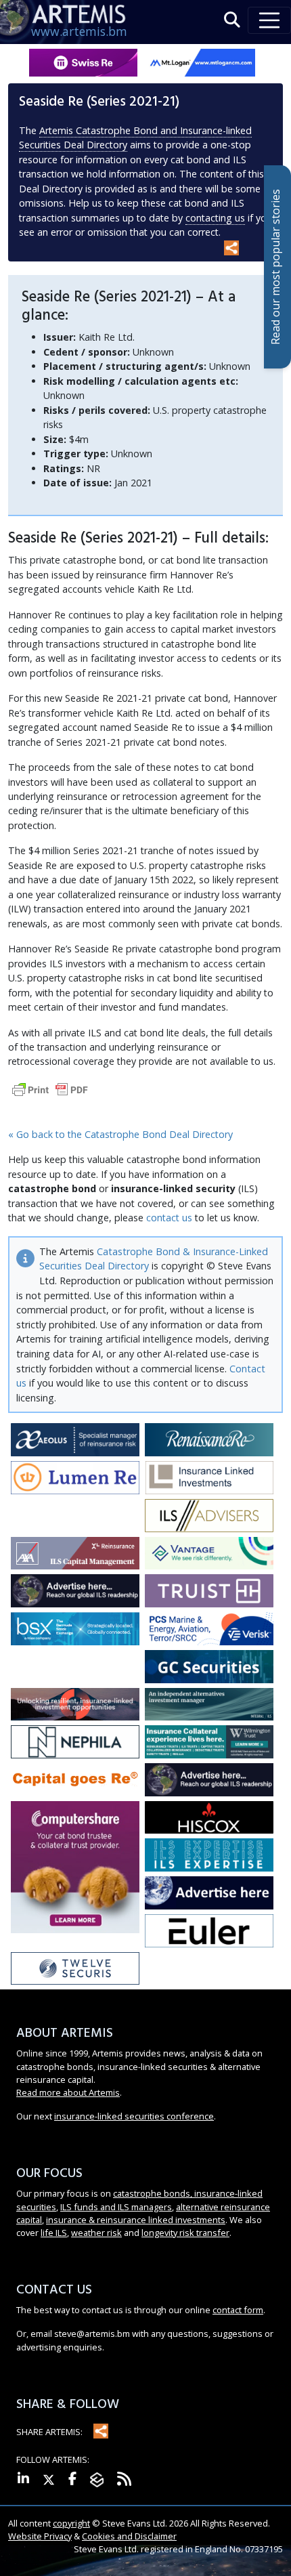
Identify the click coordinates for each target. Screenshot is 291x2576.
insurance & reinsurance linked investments (136, 2220)
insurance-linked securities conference (134, 2116)
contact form (238, 2310)
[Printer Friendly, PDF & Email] (50, 1089)
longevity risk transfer (185, 2233)
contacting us (215, 218)
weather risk (96, 2233)
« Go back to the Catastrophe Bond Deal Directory (120, 1134)
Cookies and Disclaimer (129, 2536)
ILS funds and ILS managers (116, 2207)
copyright (71, 2523)
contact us (169, 1218)
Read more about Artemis (68, 2092)
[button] (232, 20)
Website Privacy (40, 2536)
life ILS (54, 2233)
